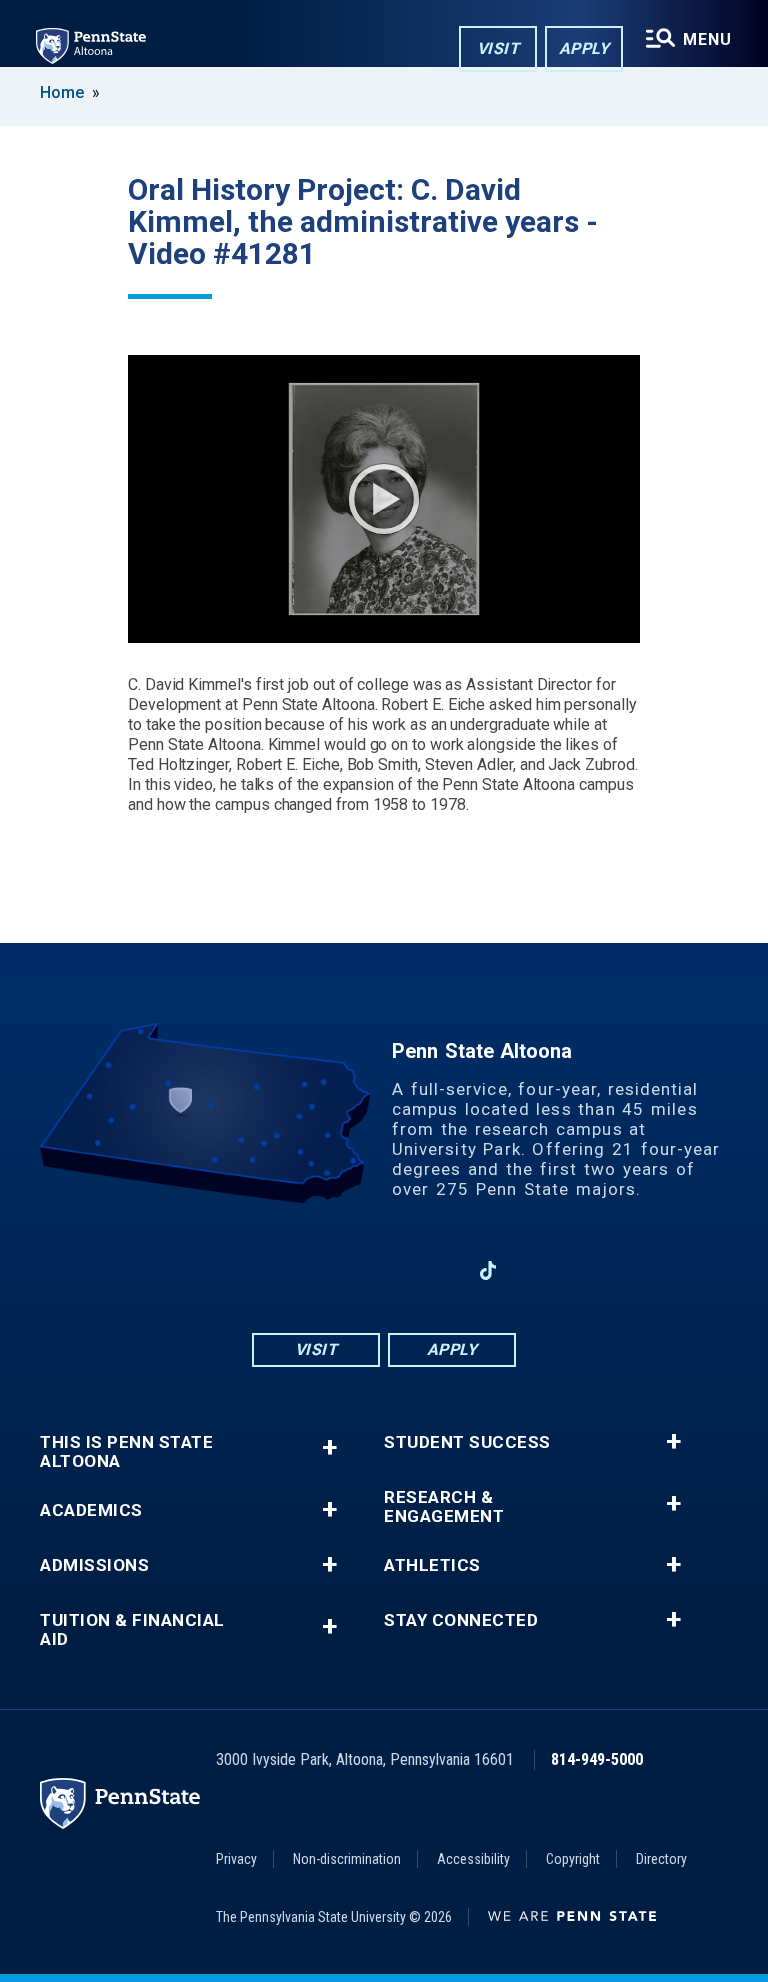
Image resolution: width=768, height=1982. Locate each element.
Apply (584, 48)
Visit (498, 48)
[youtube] (384, 1270)
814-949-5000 (597, 1759)
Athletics (432, 1565)
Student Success (467, 1442)
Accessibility (473, 1859)
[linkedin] (436, 1270)
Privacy (236, 1859)
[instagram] (332, 1270)
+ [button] (329, 1447)
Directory (661, 1859)
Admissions (94, 1565)
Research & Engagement (444, 1507)
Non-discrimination (347, 1859)
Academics (91, 1510)
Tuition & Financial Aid (132, 1630)
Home (62, 92)
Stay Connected (461, 1620)
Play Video (384, 499)
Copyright (573, 1859)
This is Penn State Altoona (126, 1452)
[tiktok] (488, 1270)
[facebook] (280, 1270)
